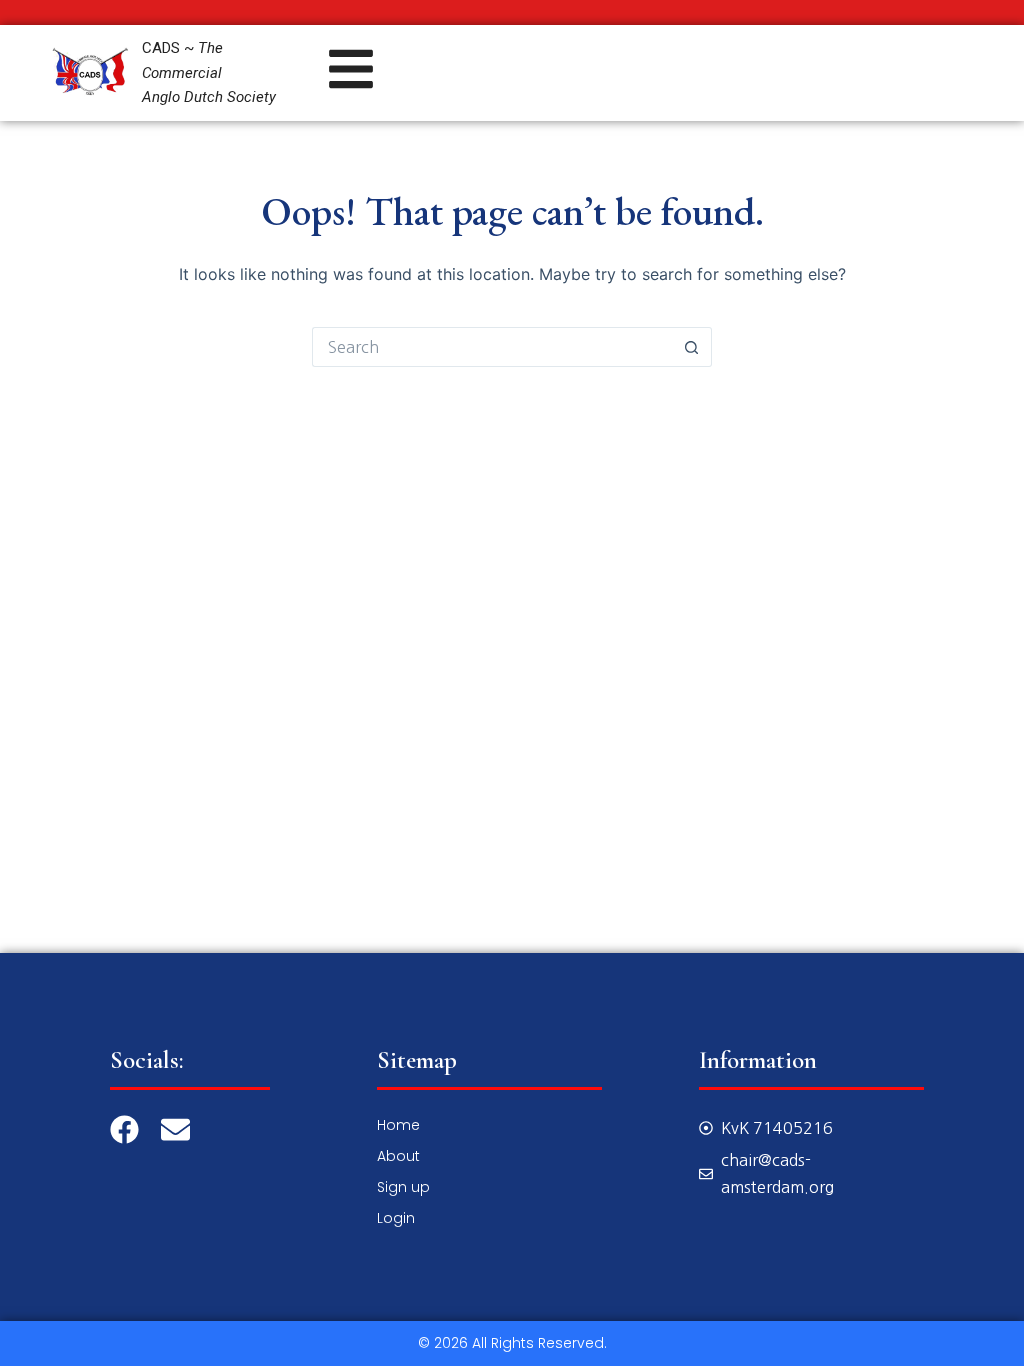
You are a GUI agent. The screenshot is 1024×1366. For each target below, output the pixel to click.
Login (396, 1218)
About (398, 1156)
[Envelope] (175, 1129)
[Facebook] (124, 1129)
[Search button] (692, 347)
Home (398, 1125)
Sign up (403, 1187)
